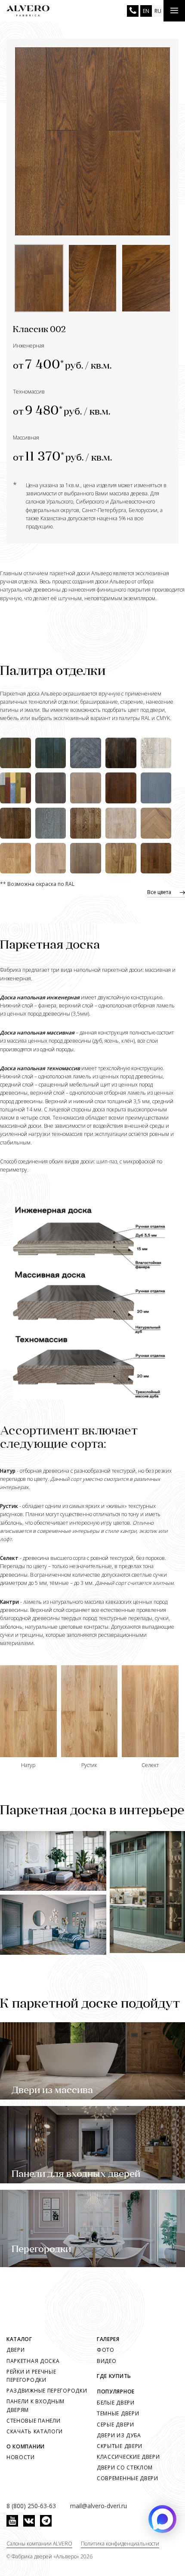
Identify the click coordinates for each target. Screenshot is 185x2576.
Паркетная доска (33, 2361)
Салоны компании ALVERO (39, 2544)
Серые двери (116, 2425)
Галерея (108, 2339)
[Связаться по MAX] (162, 2519)
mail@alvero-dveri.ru (99, 2506)
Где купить (114, 2376)
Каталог (19, 2339)
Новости (21, 2457)
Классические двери (128, 2457)
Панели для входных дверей (76, 2175)
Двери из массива (52, 2091)
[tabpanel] (92, 141)
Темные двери (118, 2413)
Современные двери (128, 2478)
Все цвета (159, 892)
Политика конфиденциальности (120, 2544)
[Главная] (28, 11)
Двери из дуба (119, 2435)
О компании (26, 2446)
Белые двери (116, 2403)
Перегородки (41, 2250)
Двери (16, 2350)
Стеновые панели (34, 2421)
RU (158, 11)
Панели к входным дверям (35, 2405)
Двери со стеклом (125, 2468)
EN (146, 11)
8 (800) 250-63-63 (133, 11)
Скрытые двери (120, 2446)
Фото (106, 2350)
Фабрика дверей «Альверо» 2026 (52, 2556)
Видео (107, 2361)
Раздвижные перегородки (47, 2391)
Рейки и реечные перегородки (31, 2376)
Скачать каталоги (35, 2431)
